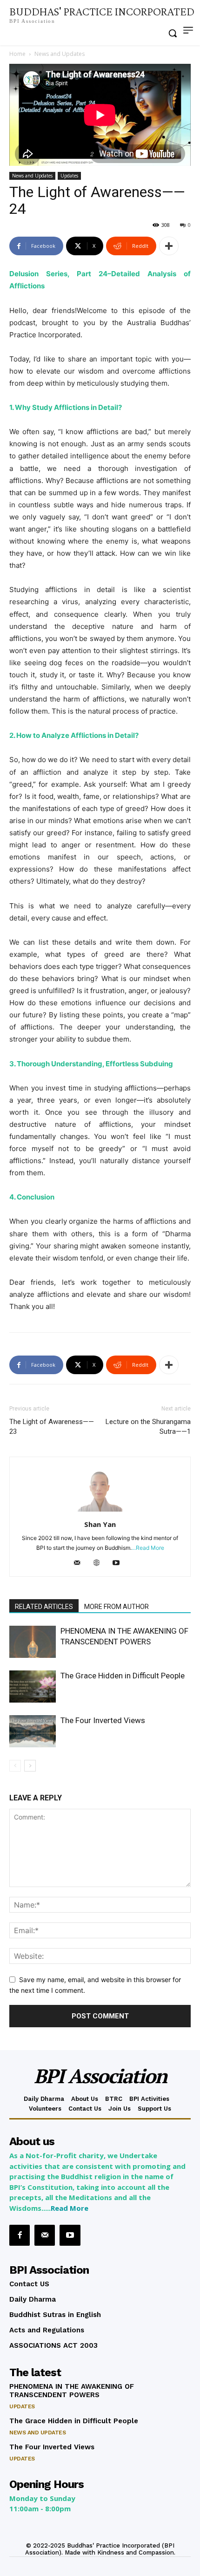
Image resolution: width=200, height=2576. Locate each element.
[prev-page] (15, 1766)
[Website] (100, 1563)
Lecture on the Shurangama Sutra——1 (148, 1427)
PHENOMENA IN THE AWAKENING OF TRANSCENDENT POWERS (72, 2391)
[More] (169, 246)
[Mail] (81, 1563)
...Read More (148, 1548)
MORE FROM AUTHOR (117, 1607)
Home (17, 54)
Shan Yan (100, 1524)
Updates (69, 176)
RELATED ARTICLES (44, 1607)
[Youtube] (120, 1563)
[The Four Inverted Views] (33, 1731)
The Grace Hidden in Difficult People (123, 1676)
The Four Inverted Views (103, 1720)
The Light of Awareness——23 (52, 1427)
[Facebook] (20, 2235)
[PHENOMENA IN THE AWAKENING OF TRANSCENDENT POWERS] (33, 1642)
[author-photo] (100, 1511)
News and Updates (60, 54)
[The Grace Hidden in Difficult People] (33, 1687)
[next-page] (30, 1766)
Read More (70, 2208)
